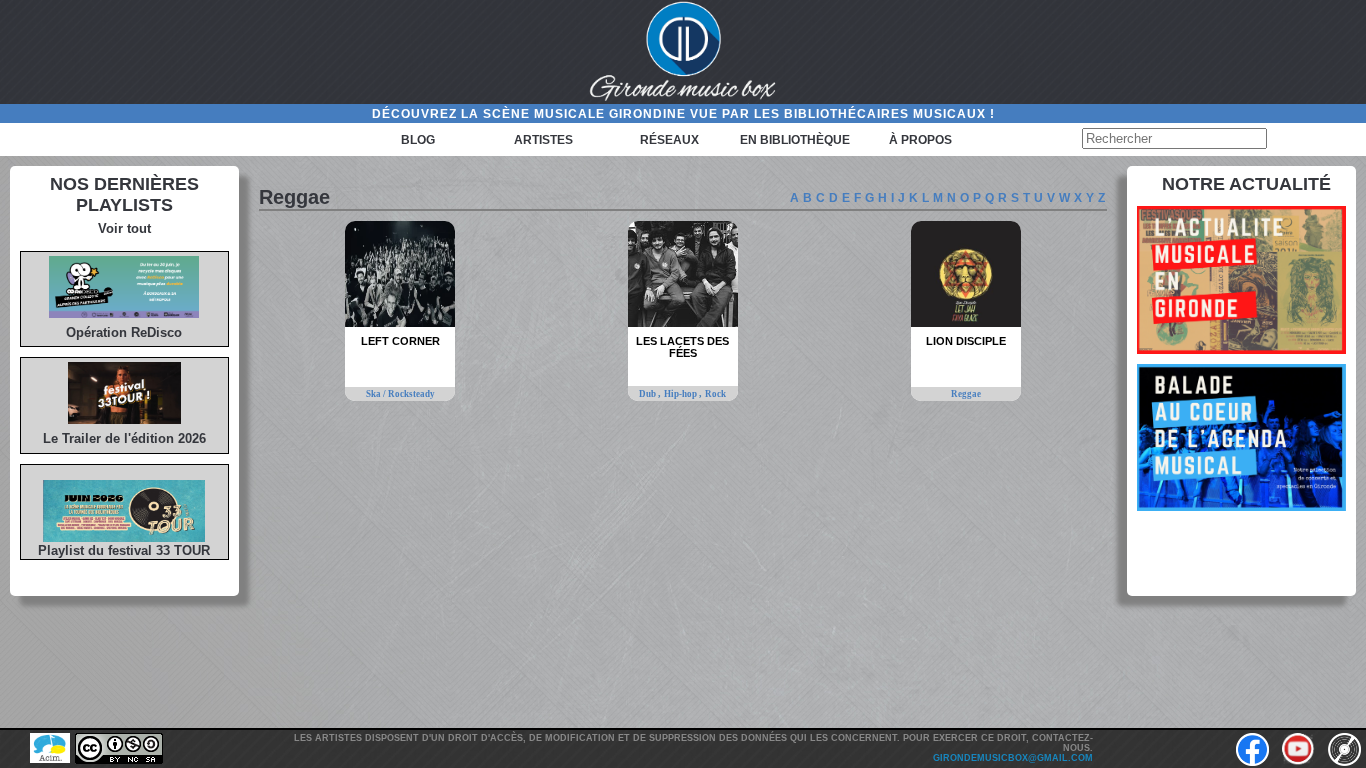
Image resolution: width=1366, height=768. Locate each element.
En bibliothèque (795, 140)
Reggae (966, 394)
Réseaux (669, 140)
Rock (715, 394)
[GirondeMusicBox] (683, 52)
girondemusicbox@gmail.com (1013, 758)
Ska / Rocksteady (400, 394)
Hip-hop (681, 394)
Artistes (543, 140)
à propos (920, 140)
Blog (418, 140)
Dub (648, 394)
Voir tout (124, 228)
